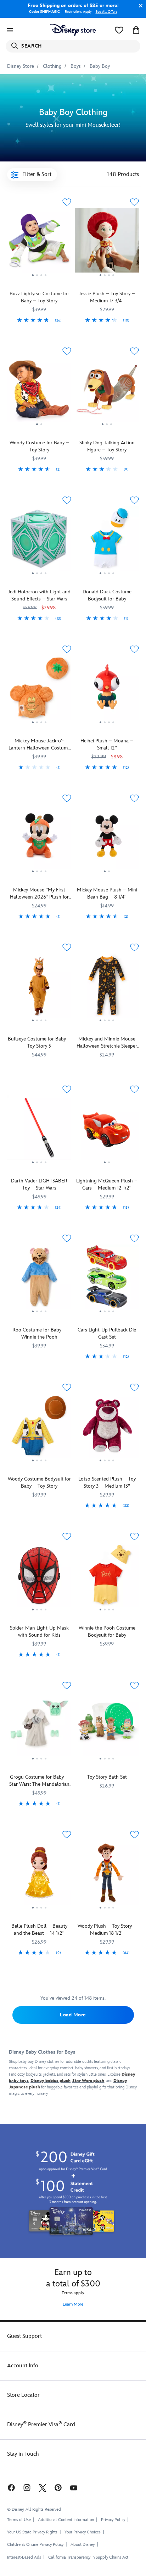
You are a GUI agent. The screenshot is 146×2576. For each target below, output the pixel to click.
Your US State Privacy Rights (32, 2532)
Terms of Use (19, 2520)
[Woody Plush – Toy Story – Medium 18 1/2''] (107, 1875)
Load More (73, 2015)
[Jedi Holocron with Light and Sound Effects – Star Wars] (39, 541)
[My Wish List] (119, 30)
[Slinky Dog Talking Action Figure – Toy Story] (107, 392)
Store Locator (23, 2395)
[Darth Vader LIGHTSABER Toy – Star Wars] (39, 1130)
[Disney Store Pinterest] (58, 2487)
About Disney (83, 2545)
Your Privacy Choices (83, 2532)
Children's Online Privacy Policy (35, 2545)
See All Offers (106, 12)
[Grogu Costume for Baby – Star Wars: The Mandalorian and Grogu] (39, 1726)
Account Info (23, 2366)
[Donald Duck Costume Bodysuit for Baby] (107, 541)
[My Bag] (136, 30)
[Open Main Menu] (10, 30)
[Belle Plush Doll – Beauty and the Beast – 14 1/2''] (39, 1875)
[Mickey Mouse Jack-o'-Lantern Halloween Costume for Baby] (39, 690)
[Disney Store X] (43, 2487)
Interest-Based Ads (24, 2557)
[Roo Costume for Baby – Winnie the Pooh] (39, 1279)
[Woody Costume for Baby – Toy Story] (39, 392)
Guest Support (24, 2336)
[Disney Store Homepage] (73, 30)
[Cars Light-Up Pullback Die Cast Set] (107, 1279)
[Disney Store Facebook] (11, 2487)
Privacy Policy (113, 2520)
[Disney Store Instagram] (27, 2487)
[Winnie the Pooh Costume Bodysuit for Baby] (107, 1577)
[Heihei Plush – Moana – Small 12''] (107, 690)
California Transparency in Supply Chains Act (88, 2557)
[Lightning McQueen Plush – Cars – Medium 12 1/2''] (107, 1130)
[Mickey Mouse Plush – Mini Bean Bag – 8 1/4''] (107, 839)
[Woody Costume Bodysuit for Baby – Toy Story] (39, 1428)
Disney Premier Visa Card (41, 2425)
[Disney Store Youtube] (74, 2487)
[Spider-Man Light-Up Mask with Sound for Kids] (39, 1577)
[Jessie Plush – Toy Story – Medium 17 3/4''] (107, 243)
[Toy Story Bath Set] (107, 1726)
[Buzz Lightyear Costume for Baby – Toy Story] (39, 243)
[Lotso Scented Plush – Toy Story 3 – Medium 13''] (107, 1428)
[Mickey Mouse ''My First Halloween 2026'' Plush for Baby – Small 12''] (39, 839)
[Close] (139, 6)
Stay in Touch (23, 2454)
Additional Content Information (66, 2520)
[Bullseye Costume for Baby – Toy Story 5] (39, 988)
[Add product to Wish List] (67, 202)
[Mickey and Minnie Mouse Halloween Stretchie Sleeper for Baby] (107, 988)
